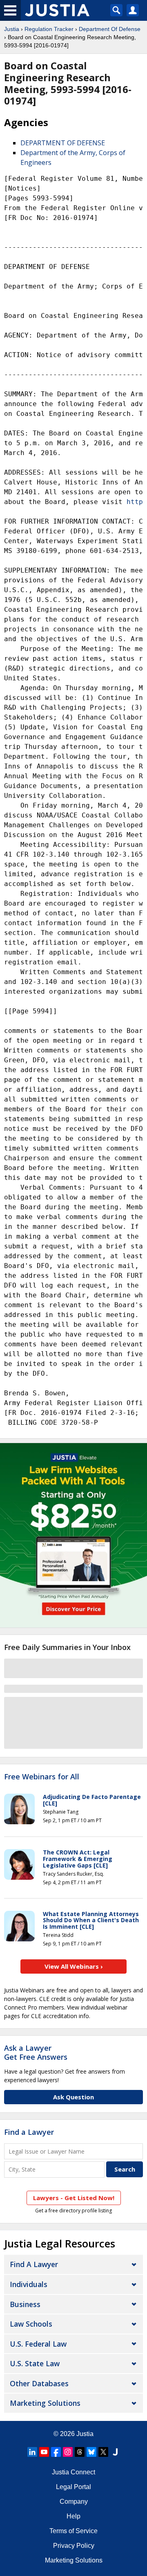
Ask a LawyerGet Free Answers (36, 2052)
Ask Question (73, 2097)
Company (74, 2502)
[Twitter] (103, 2452)
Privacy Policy (74, 2546)
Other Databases (39, 2383)
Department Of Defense (110, 29)
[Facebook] (56, 2452)
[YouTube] (44, 2452)
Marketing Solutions (45, 2403)
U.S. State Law (35, 2363)
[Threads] (80, 2452)
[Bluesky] (91, 2452)
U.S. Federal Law (38, 2344)
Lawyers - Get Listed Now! (74, 2198)
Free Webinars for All (42, 1777)
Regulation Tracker (49, 29)
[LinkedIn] (32, 2452)
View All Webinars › (74, 1966)
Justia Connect (73, 2472)
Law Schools (31, 2324)
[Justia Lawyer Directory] (115, 2452)
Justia (12, 29)
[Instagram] (68, 2452)
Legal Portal (73, 2487)
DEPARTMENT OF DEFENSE (63, 143)
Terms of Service (73, 2531)
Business (25, 2304)
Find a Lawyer (29, 2132)
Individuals (29, 2284)
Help (73, 2516)
